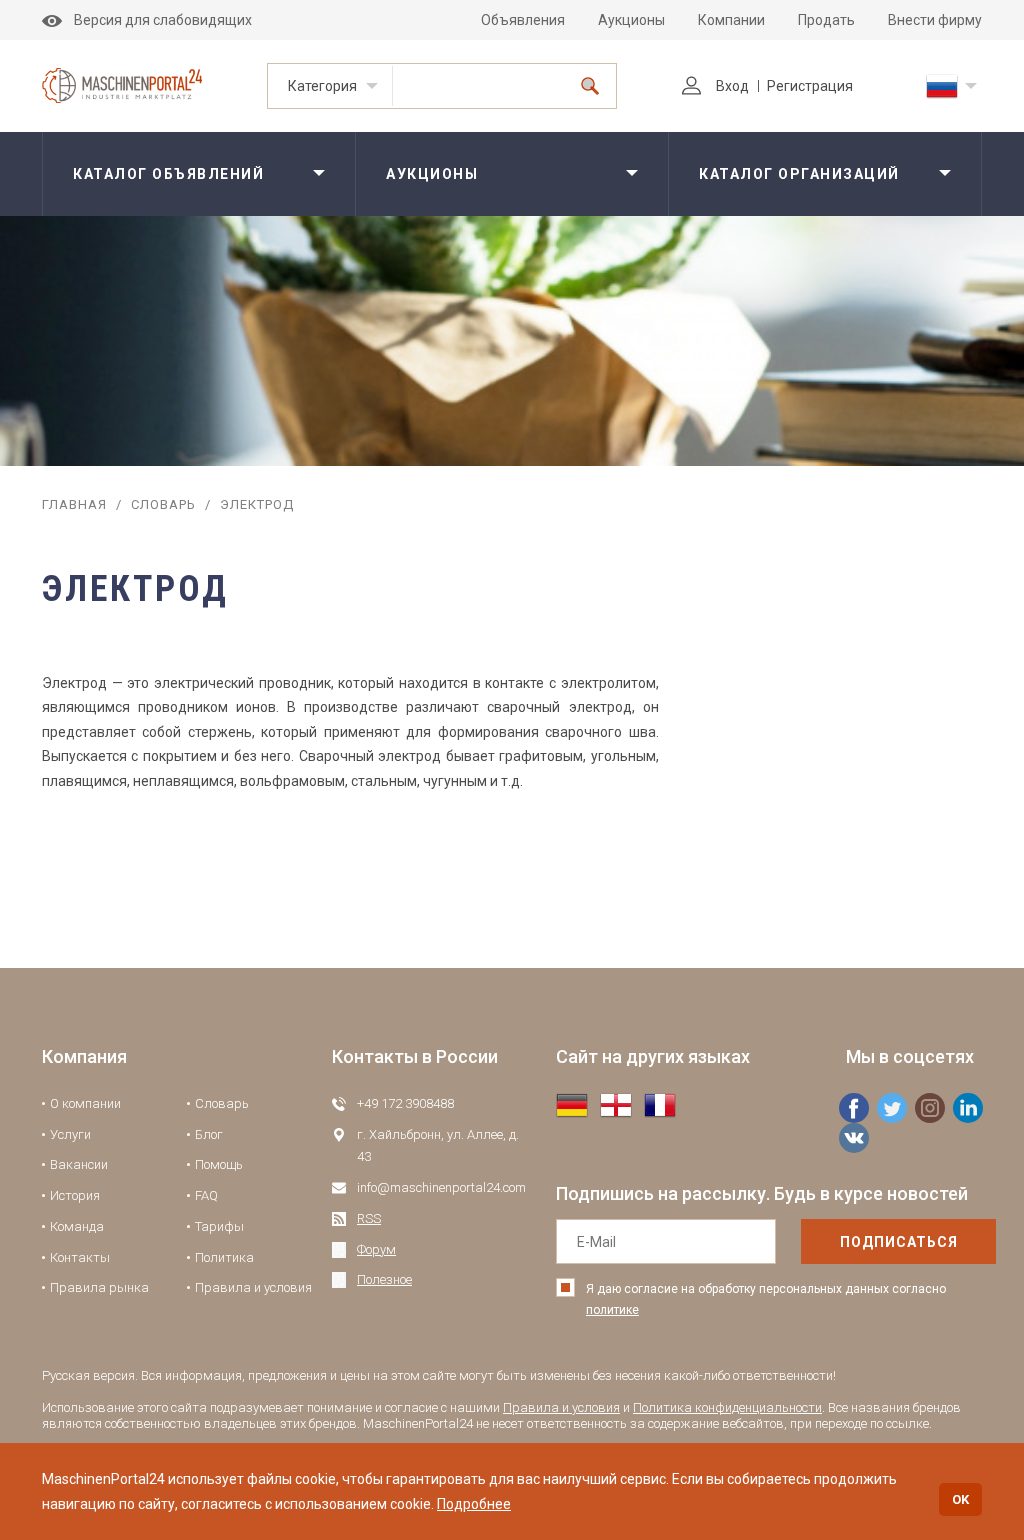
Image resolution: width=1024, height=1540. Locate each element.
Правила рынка (99, 1287)
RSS (369, 1218)
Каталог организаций (799, 174)
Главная (74, 504)
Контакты (80, 1257)
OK (960, 1499)
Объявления (523, 20)
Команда (77, 1226)
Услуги (70, 1134)
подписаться (899, 1242)
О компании (85, 1103)
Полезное (384, 1279)
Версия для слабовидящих (163, 20)
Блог (209, 1134)
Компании (731, 20)
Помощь (219, 1164)
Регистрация (810, 86)
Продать (826, 20)
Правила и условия (253, 1287)
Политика (224, 1257)
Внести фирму (935, 20)
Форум (376, 1249)
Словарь (163, 504)
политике (612, 1310)
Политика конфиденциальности (727, 1407)
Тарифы (219, 1226)
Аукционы (631, 20)
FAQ (206, 1195)
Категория (322, 86)
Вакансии (79, 1164)
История (75, 1195)
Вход (732, 86)
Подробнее (474, 1504)
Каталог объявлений (168, 174)
